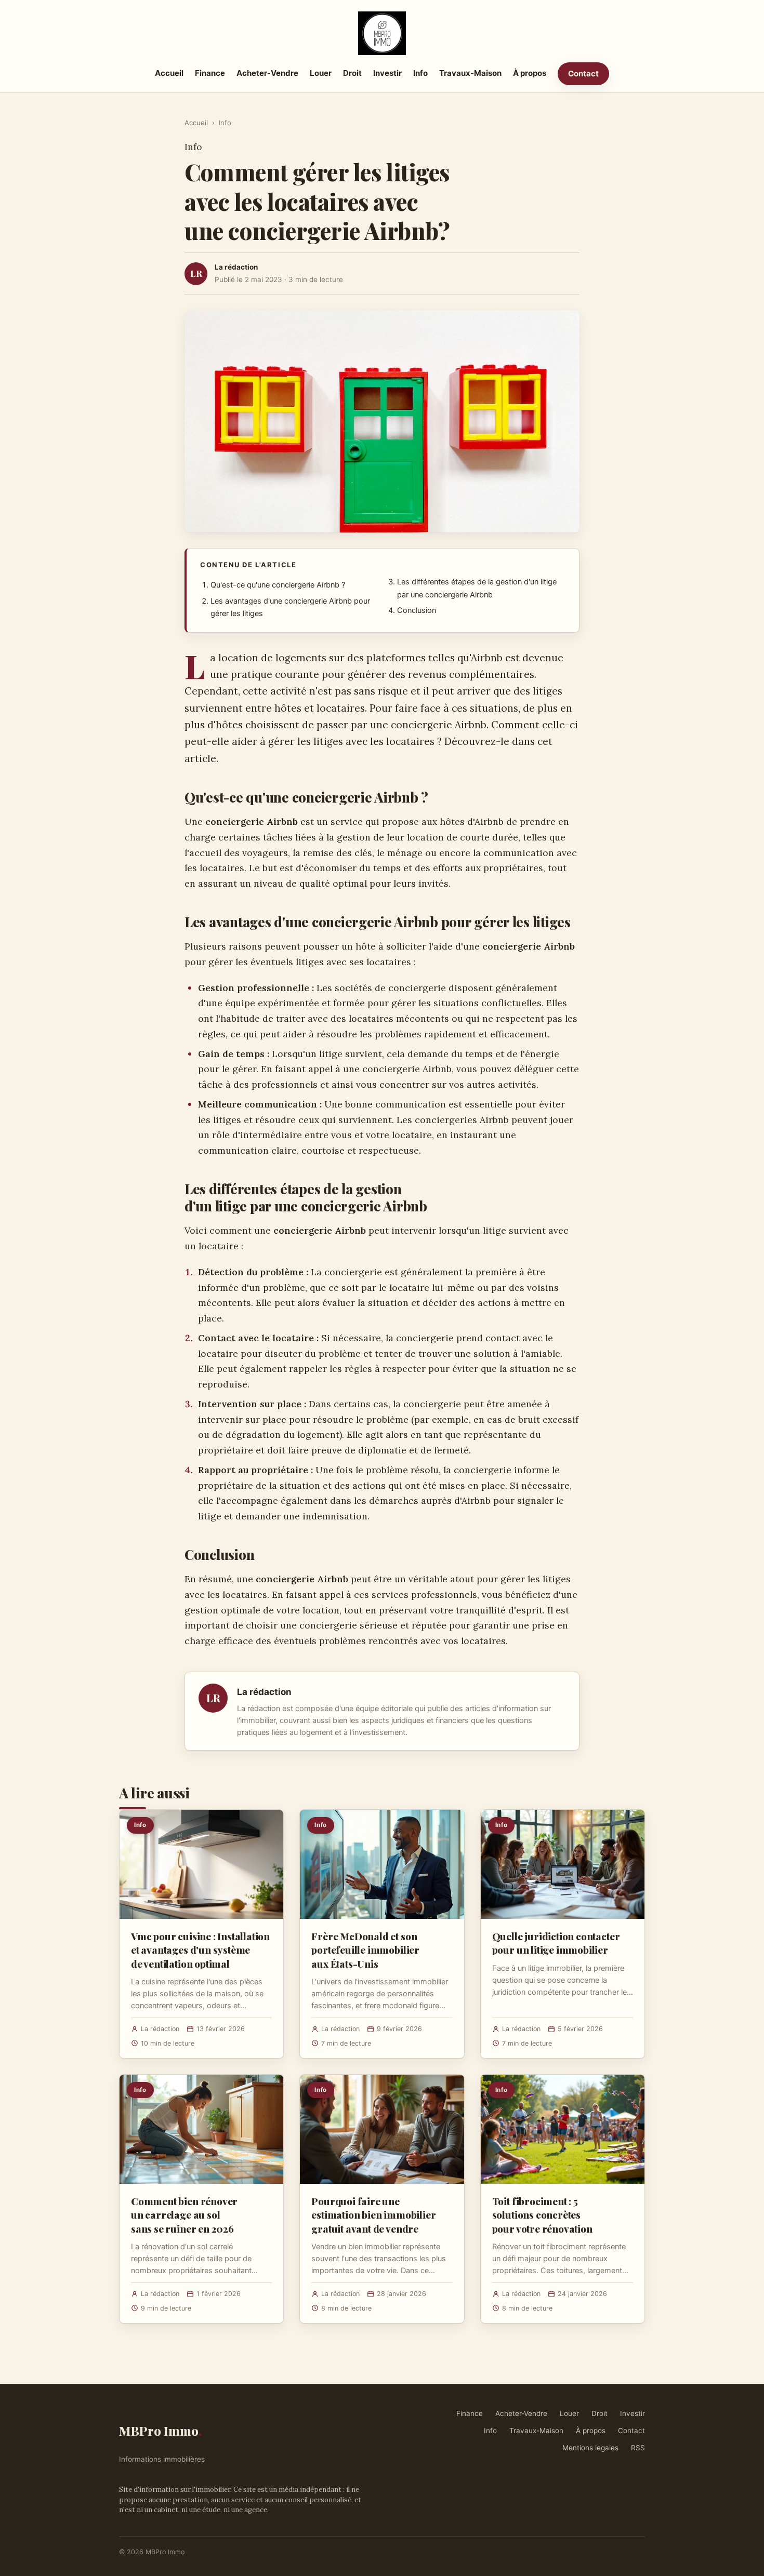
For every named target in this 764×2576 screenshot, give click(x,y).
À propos (530, 73)
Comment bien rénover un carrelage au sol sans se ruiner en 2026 (184, 2214)
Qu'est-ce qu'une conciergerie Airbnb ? (278, 585)
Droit (352, 73)
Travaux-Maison (470, 73)
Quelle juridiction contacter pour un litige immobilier (556, 1943)
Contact (583, 74)
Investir (387, 73)
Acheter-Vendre (267, 73)
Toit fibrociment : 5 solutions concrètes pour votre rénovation (542, 2214)
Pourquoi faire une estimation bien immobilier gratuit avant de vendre (373, 2214)
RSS (638, 2448)
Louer (321, 73)
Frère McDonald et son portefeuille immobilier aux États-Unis (365, 1950)
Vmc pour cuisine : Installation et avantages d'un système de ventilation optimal (200, 1950)
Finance (210, 73)
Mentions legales (590, 2448)
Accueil (169, 73)
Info (420, 73)
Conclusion (417, 610)
